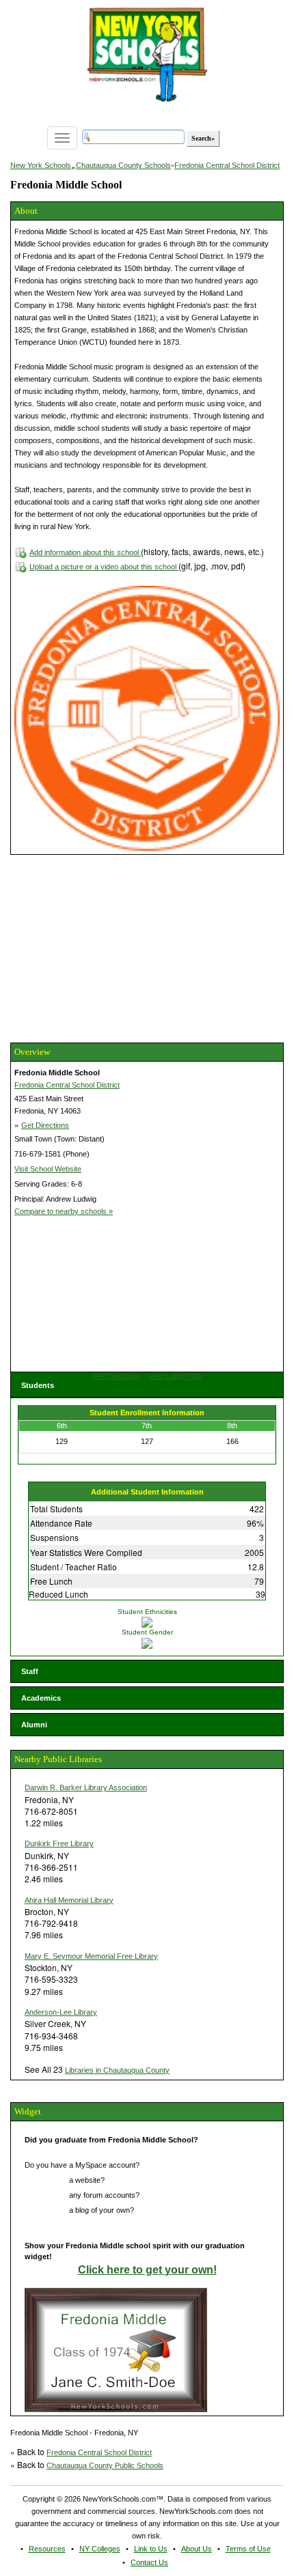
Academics (41, 1698)
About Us (197, 2549)
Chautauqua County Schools (123, 165)
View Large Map (175, 1376)
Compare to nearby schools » (64, 1211)
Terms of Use (248, 2549)
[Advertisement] (113, 947)
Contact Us (149, 2562)
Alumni (34, 1725)
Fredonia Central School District (227, 165)
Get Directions (45, 1125)
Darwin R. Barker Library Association (86, 1787)
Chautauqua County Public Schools (105, 2465)
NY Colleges (100, 2549)
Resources (47, 2549)
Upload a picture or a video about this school (104, 567)
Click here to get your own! (147, 2270)
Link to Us (151, 2549)
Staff (30, 1671)
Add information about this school (85, 552)
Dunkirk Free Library (59, 1843)
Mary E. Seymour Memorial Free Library (91, 1956)
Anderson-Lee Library (61, 2012)
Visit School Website (48, 1169)
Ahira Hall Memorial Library (69, 1900)
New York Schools (41, 165)
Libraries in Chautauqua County (117, 2070)
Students (38, 1385)
